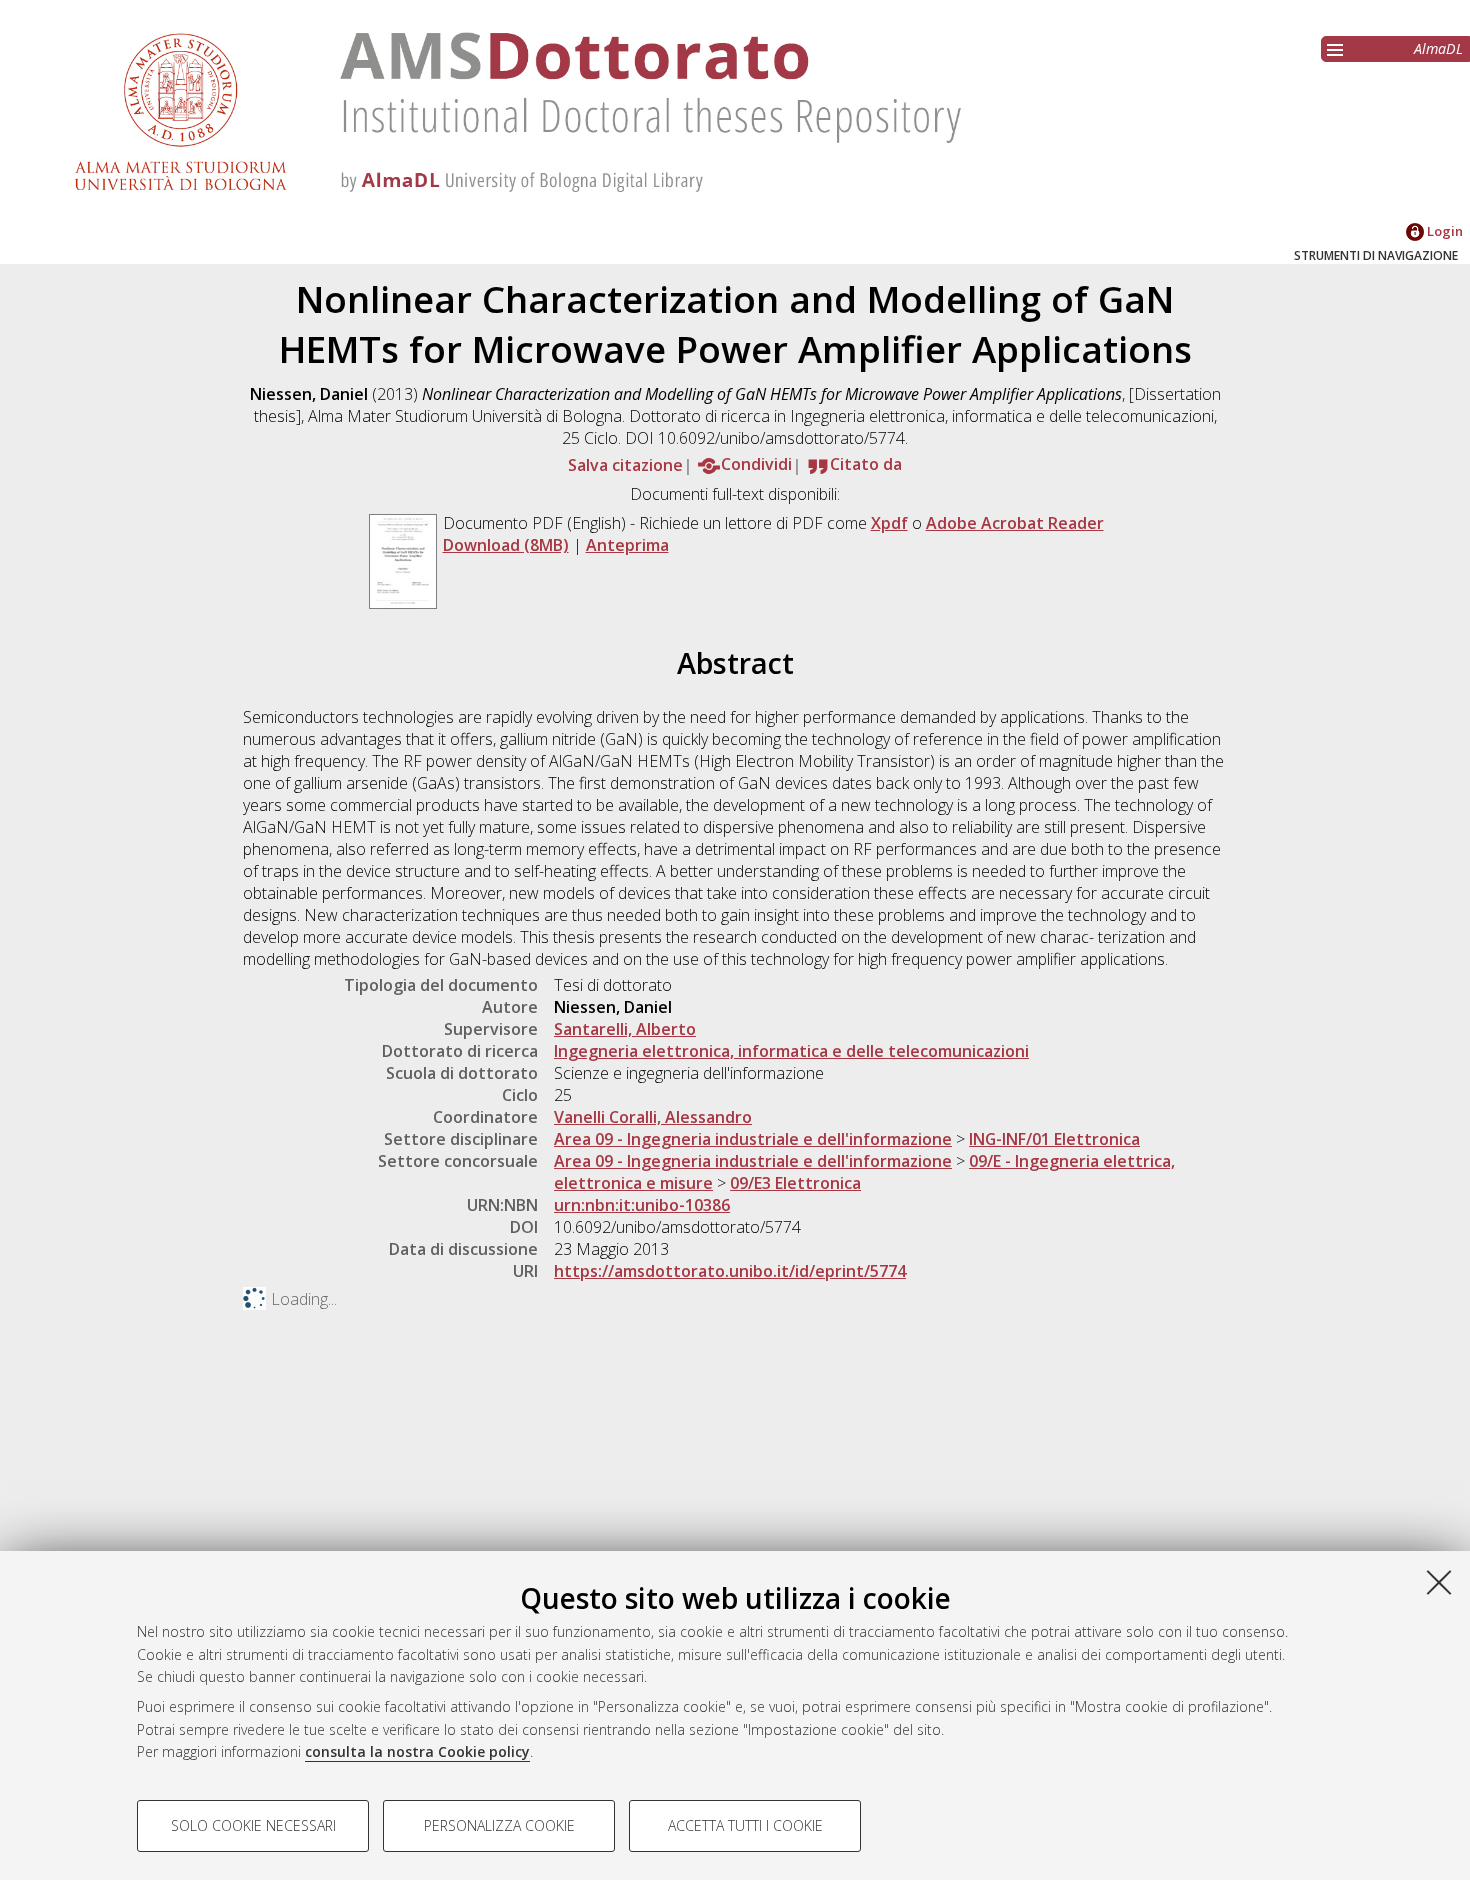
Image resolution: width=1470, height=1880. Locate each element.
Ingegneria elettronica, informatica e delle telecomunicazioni (791, 1051)
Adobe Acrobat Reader (1015, 523)
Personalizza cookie (499, 1825)
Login (1443, 231)
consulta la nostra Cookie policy (417, 1751)
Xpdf (889, 523)
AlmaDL (1438, 48)
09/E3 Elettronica (795, 1183)
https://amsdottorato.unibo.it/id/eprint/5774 (730, 1271)
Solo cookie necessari (253, 1825)
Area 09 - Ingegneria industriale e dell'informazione (753, 1139)
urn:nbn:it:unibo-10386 (642, 1205)
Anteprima (627, 545)
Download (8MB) (506, 545)
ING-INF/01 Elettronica (1054, 1139)
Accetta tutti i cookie (745, 1825)
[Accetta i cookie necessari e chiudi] (1439, 1582)
